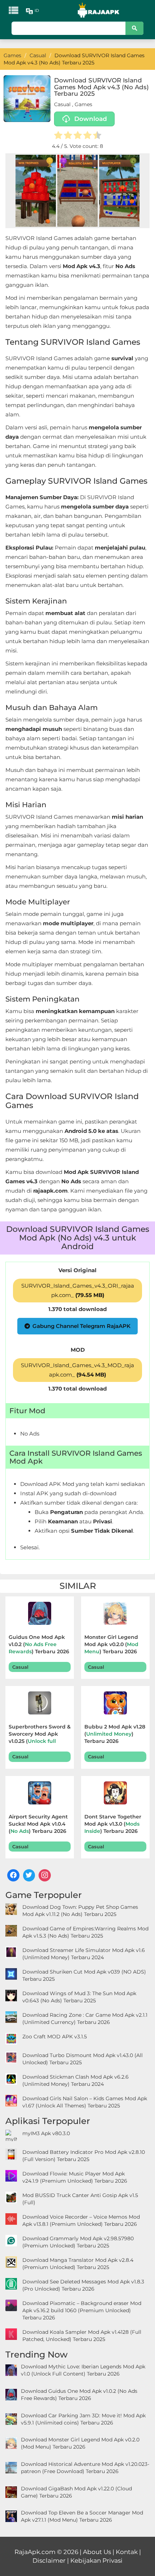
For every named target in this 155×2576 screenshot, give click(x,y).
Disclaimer (49, 2561)
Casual (62, 104)
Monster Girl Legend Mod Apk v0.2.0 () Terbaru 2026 (111, 1644)
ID (37, 10)
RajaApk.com (35, 2552)
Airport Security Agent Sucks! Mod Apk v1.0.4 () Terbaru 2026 (38, 1824)
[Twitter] (29, 1875)
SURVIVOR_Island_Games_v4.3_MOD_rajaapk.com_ (77, 1370)
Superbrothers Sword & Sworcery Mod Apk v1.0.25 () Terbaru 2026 (40, 1735)
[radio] (58, 136)
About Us (97, 2552)
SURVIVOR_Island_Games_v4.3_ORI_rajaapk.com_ (78, 1290)
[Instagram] (45, 1875)
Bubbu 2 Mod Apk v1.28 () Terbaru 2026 (115, 1734)
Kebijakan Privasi (96, 2561)
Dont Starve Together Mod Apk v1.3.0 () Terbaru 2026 (113, 1824)
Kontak (127, 2552)
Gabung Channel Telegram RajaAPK (81, 1326)
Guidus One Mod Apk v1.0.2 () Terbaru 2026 (39, 1644)
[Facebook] (13, 1875)
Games (83, 104)
